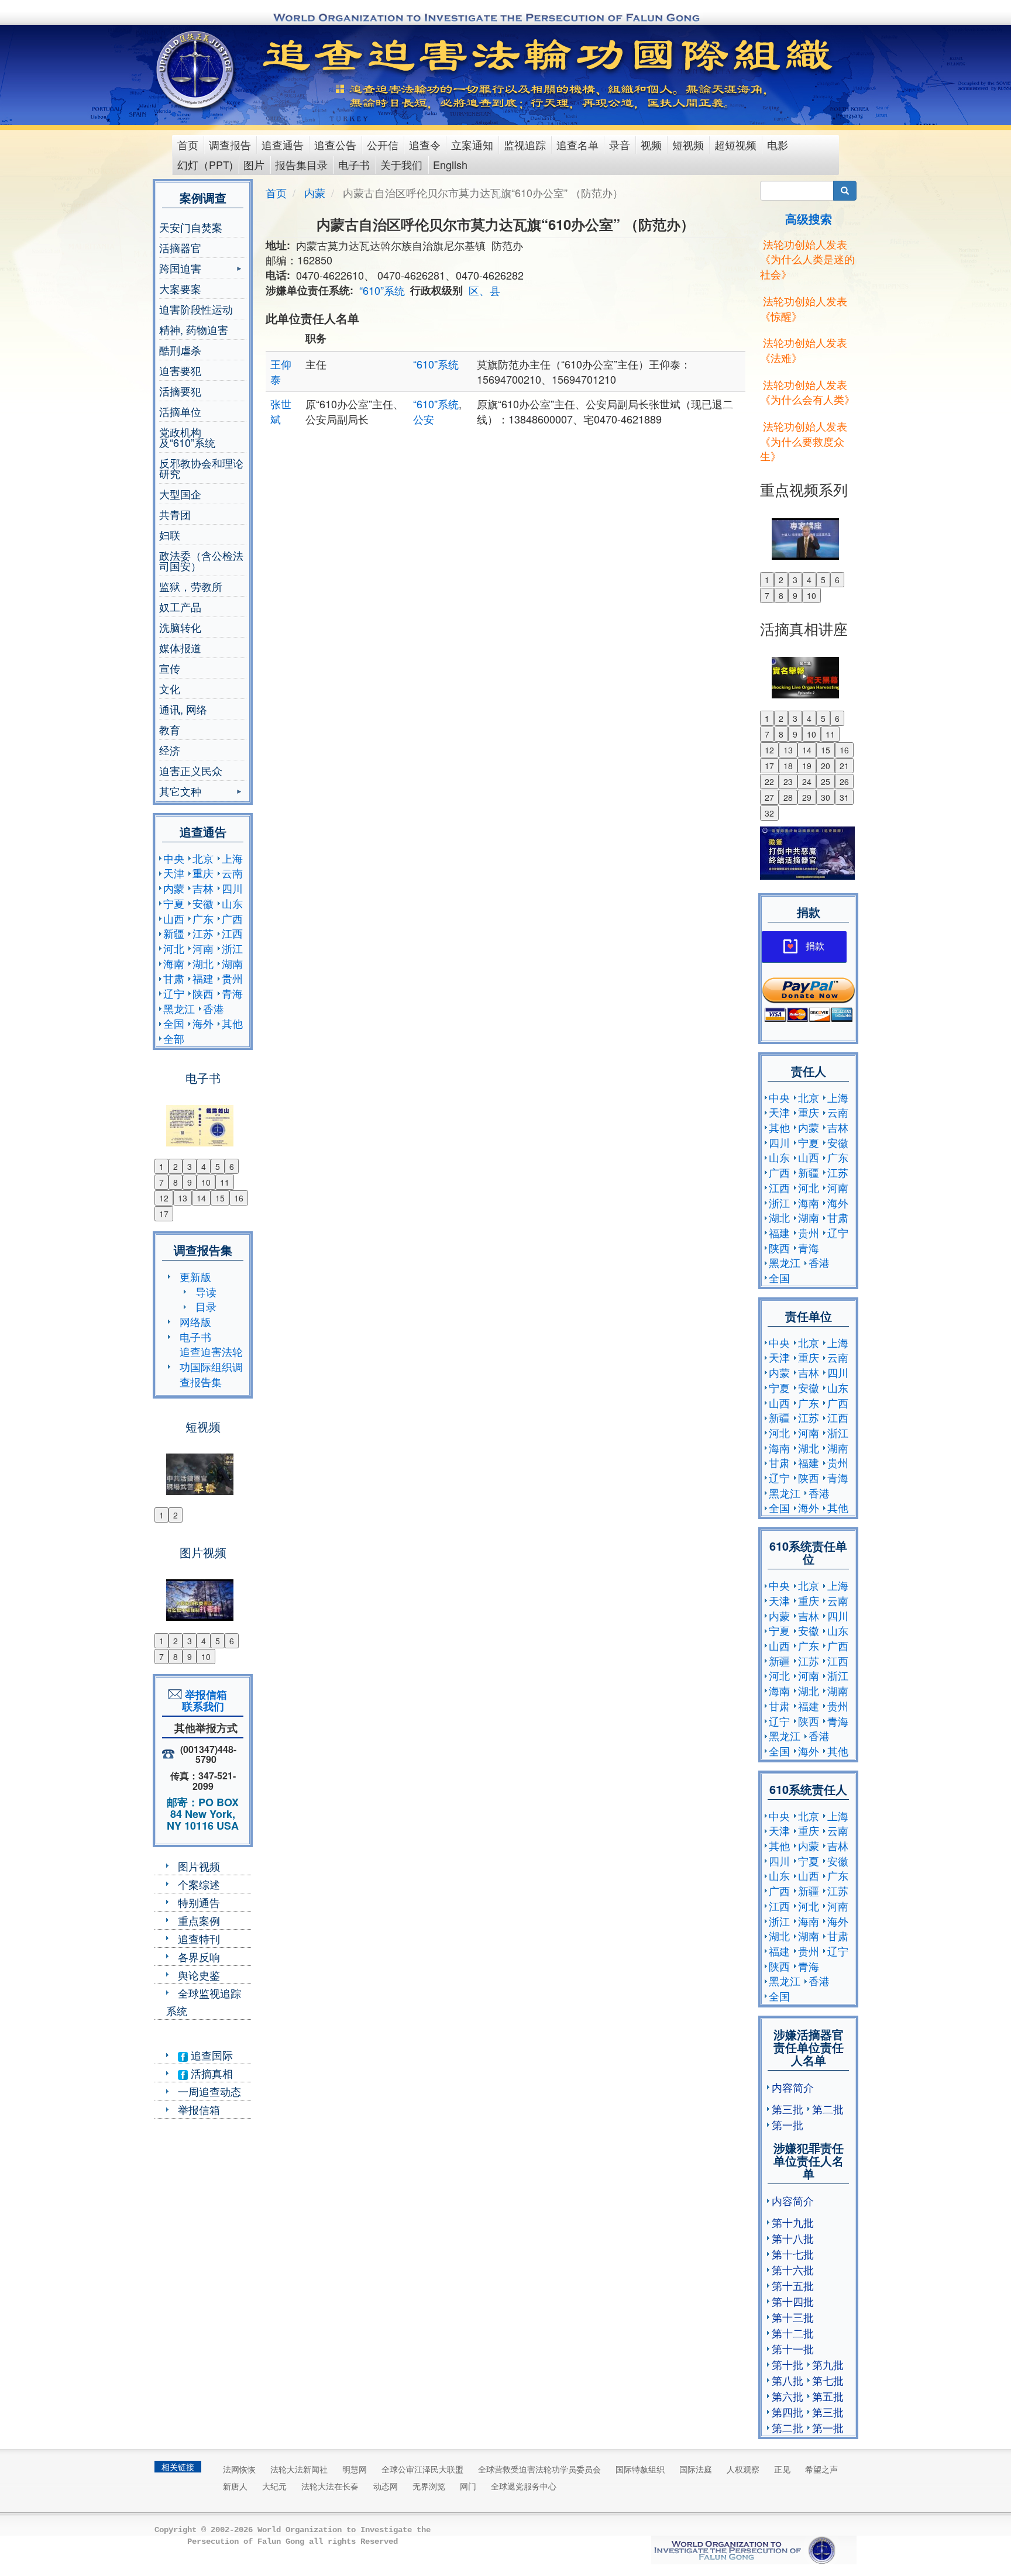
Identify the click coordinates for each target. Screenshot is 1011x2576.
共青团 (175, 514)
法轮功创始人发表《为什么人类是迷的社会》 (807, 259)
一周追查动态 (209, 2091)
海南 (174, 963)
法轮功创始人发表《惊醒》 (804, 308)
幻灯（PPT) (205, 164)
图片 (254, 164)
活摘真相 (210, 2073)
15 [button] (220, 1198)
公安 (424, 419)
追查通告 (283, 144)
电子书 (354, 164)
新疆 (174, 933)
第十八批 (793, 2238)
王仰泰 (281, 371)
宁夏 (174, 903)
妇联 (170, 535)
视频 (651, 144)
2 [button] (176, 1166)
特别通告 (199, 1902)
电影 (778, 144)
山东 (232, 903)
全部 (174, 1038)
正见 (782, 2469)
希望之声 (821, 2469)
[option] (203, 1118)
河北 (174, 948)
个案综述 (199, 1884)
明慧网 (355, 2469)
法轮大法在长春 (330, 2486)
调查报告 (230, 144)
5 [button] (218, 1166)
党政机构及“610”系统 (187, 437)
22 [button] (769, 781)
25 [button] (826, 781)
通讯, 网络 (183, 709)
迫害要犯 (180, 370)
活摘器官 (180, 247)
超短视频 (735, 144)
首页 (188, 144)
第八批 (788, 2380)
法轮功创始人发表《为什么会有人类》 (807, 392)
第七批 (828, 2380)
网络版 (195, 1321)
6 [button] (232, 1166)
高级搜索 (809, 218)
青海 (232, 993)
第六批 (788, 2396)
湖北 (203, 963)
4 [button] (204, 1166)
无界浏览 (429, 2486)
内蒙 (174, 888)
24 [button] (807, 781)
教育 (170, 729)
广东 (203, 918)
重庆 (203, 873)
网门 (468, 2486)
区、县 (484, 290)
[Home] (196, 70)
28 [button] (788, 797)
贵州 (232, 978)
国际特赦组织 (640, 2469)
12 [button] (164, 1198)
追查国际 (210, 2055)
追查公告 (335, 144)
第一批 (788, 2124)
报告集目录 (301, 164)
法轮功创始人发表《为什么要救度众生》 (804, 441)
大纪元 (274, 2486)
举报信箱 (199, 2109)
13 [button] (183, 1198)
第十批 (788, 2364)
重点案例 (199, 1920)
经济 (170, 750)
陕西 (203, 993)
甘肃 (174, 978)
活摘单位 (180, 411)
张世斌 (281, 411)
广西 (232, 918)
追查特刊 (199, 1938)
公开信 (383, 144)
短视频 (688, 144)
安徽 (203, 903)
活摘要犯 (180, 391)
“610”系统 (382, 290)
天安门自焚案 (191, 227)
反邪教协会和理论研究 (201, 468)
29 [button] (807, 797)
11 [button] (225, 1182)
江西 (232, 933)
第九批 (828, 2364)
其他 (232, 1023)
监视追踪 (525, 144)
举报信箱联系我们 (203, 1700)
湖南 (232, 963)
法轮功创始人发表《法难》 (804, 350)
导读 (206, 1292)
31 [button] (844, 797)
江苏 (203, 933)
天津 (174, 873)
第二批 (828, 2109)
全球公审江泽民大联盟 (422, 2469)
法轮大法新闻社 (299, 2469)
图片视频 (199, 1866)
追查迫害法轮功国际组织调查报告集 (211, 1366)
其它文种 (180, 792)
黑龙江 (179, 1008)
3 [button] (190, 1166)
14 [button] (201, 1198)
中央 (174, 858)
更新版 (195, 1276)
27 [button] (769, 797)
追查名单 (577, 144)
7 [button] (161, 1182)
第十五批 (793, 2285)
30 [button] (826, 797)
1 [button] (161, 1166)
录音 (620, 144)
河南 (203, 948)
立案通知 (472, 144)
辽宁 (174, 993)
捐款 (815, 946)
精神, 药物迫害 (194, 329)
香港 (214, 1008)
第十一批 (793, 2348)
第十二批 (793, 2333)
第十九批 (793, 2222)
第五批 (828, 2396)
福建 (203, 978)
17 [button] (164, 1214)
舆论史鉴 (199, 1975)
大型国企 (180, 494)
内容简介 (793, 2087)
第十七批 (793, 2254)
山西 (174, 918)
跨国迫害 (180, 269)
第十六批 (793, 2270)
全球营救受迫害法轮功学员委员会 (539, 2469)
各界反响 (199, 1957)
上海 (232, 858)
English (450, 164)
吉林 (203, 888)
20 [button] (826, 766)
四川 (232, 888)
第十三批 (793, 2317)
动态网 (386, 2486)
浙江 (232, 948)
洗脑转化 (180, 627)
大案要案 (180, 288)
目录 (206, 1306)
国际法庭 (696, 2469)
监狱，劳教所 (191, 586)
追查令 (425, 144)
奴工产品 (180, 607)
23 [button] (788, 781)
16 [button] (239, 1198)
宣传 (170, 668)
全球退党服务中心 (524, 2486)
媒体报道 (180, 648)
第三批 (788, 2109)
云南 (232, 873)
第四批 (788, 2412)
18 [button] (788, 766)
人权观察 (743, 2469)
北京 (203, 858)
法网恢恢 (239, 2469)
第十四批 (793, 2301)
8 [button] (176, 1182)
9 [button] (190, 1182)
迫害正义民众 (191, 770)
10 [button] (206, 1182)
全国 (174, 1023)
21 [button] (844, 766)
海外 (203, 1023)
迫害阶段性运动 (196, 309)
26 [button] (844, 781)
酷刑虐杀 (180, 350)
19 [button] (807, 766)
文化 (170, 688)
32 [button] (769, 813)
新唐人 (235, 2486)
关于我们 (401, 164)
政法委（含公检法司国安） (201, 560)
